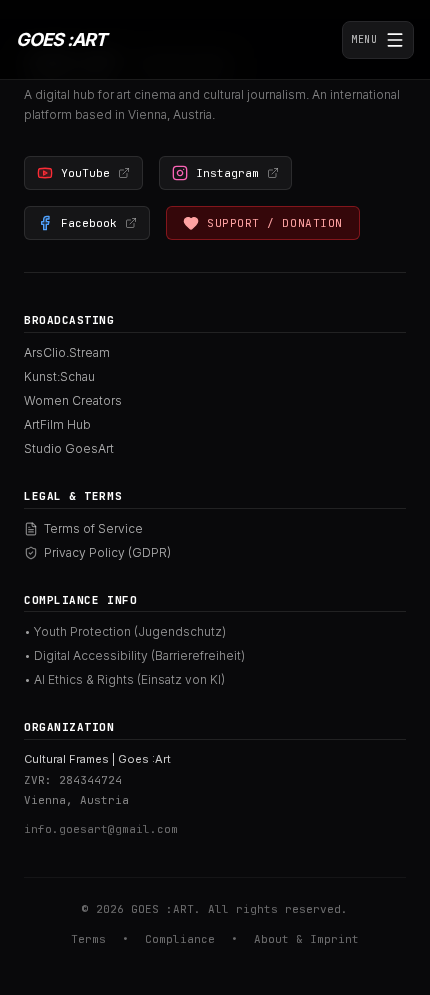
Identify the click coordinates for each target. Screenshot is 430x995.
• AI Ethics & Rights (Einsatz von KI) (124, 679)
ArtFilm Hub (57, 424)
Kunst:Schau (59, 376)
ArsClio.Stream (67, 352)
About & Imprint (306, 939)
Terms (88, 939)
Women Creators (73, 400)
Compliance (180, 939)
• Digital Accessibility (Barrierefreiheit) (134, 655)
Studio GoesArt (69, 448)
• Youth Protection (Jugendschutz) (125, 631)
